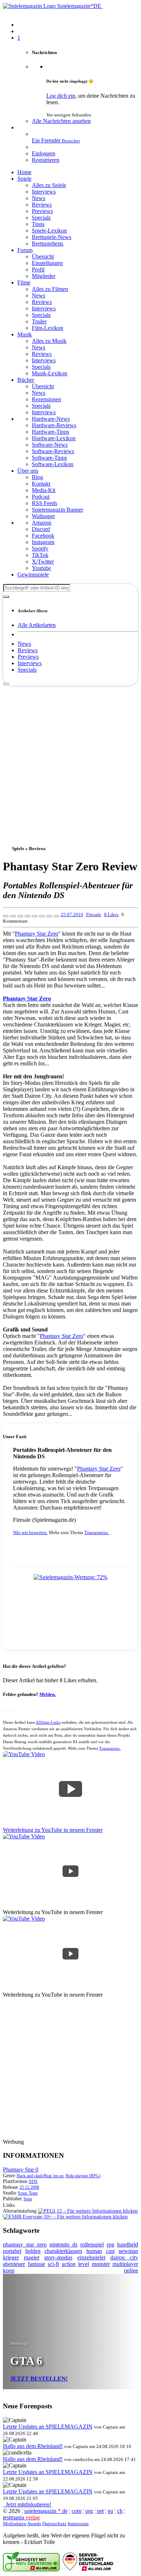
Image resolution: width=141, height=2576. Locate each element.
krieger (11, 2257)
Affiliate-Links (48, 1722)
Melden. (48, 1694)
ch (120, 2511)
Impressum (78, 2524)
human (94, 2251)
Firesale (94, 914)
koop (9, 2270)
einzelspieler (91, 2257)
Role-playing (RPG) (83, 2176)
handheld (128, 2244)
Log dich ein (61, 96)
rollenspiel (92, 2244)
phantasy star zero (25, 2244)
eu (110, 2511)
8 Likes (111, 914)
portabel (12, 2251)
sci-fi (53, 2264)
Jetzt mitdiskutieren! (27, 2504)
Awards (34, 2524)
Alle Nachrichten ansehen (61, 121)
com (76, 2511)
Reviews (28, 650)
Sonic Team (28, 2193)
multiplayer (125, 2264)
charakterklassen (63, 2251)
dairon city (124, 2257)
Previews (28, 657)
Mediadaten (15, 2524)
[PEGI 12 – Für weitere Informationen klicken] (88, 2211)
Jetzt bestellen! (39, 2379)
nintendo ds (63, 2244)
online (131, 2270)
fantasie (37, 2264)
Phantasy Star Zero (37, 934)
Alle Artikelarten (37, 625)
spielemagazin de (46, 2511)
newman (128, 2251)
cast (110, 2251)
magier (32, 2257)
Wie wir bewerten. (30, 1532)
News (24, 644)
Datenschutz (54, 2524)
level (84, 2264)
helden (33, 2251)
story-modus (58, 2257)
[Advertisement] (70, 756)
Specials (27, 670)
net (100, 2511)
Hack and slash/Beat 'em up (40, 2176)
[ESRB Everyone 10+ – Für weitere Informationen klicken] (65, 2217)
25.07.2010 (72, 914)
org (89, 2511)
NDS (33, 2182)
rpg (110, 2244)
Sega (28, 2199)
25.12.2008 (29, 2187)
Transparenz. (97, 1532)
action (69, 2264)
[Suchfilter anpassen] (6, 597)
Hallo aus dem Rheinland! (33, 2446)
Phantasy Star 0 (21, 2170)
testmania (21, 2517)
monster (101, 2264)
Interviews (30, 663)
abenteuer (14, 2264)
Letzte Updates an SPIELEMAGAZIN (48, 2427)
